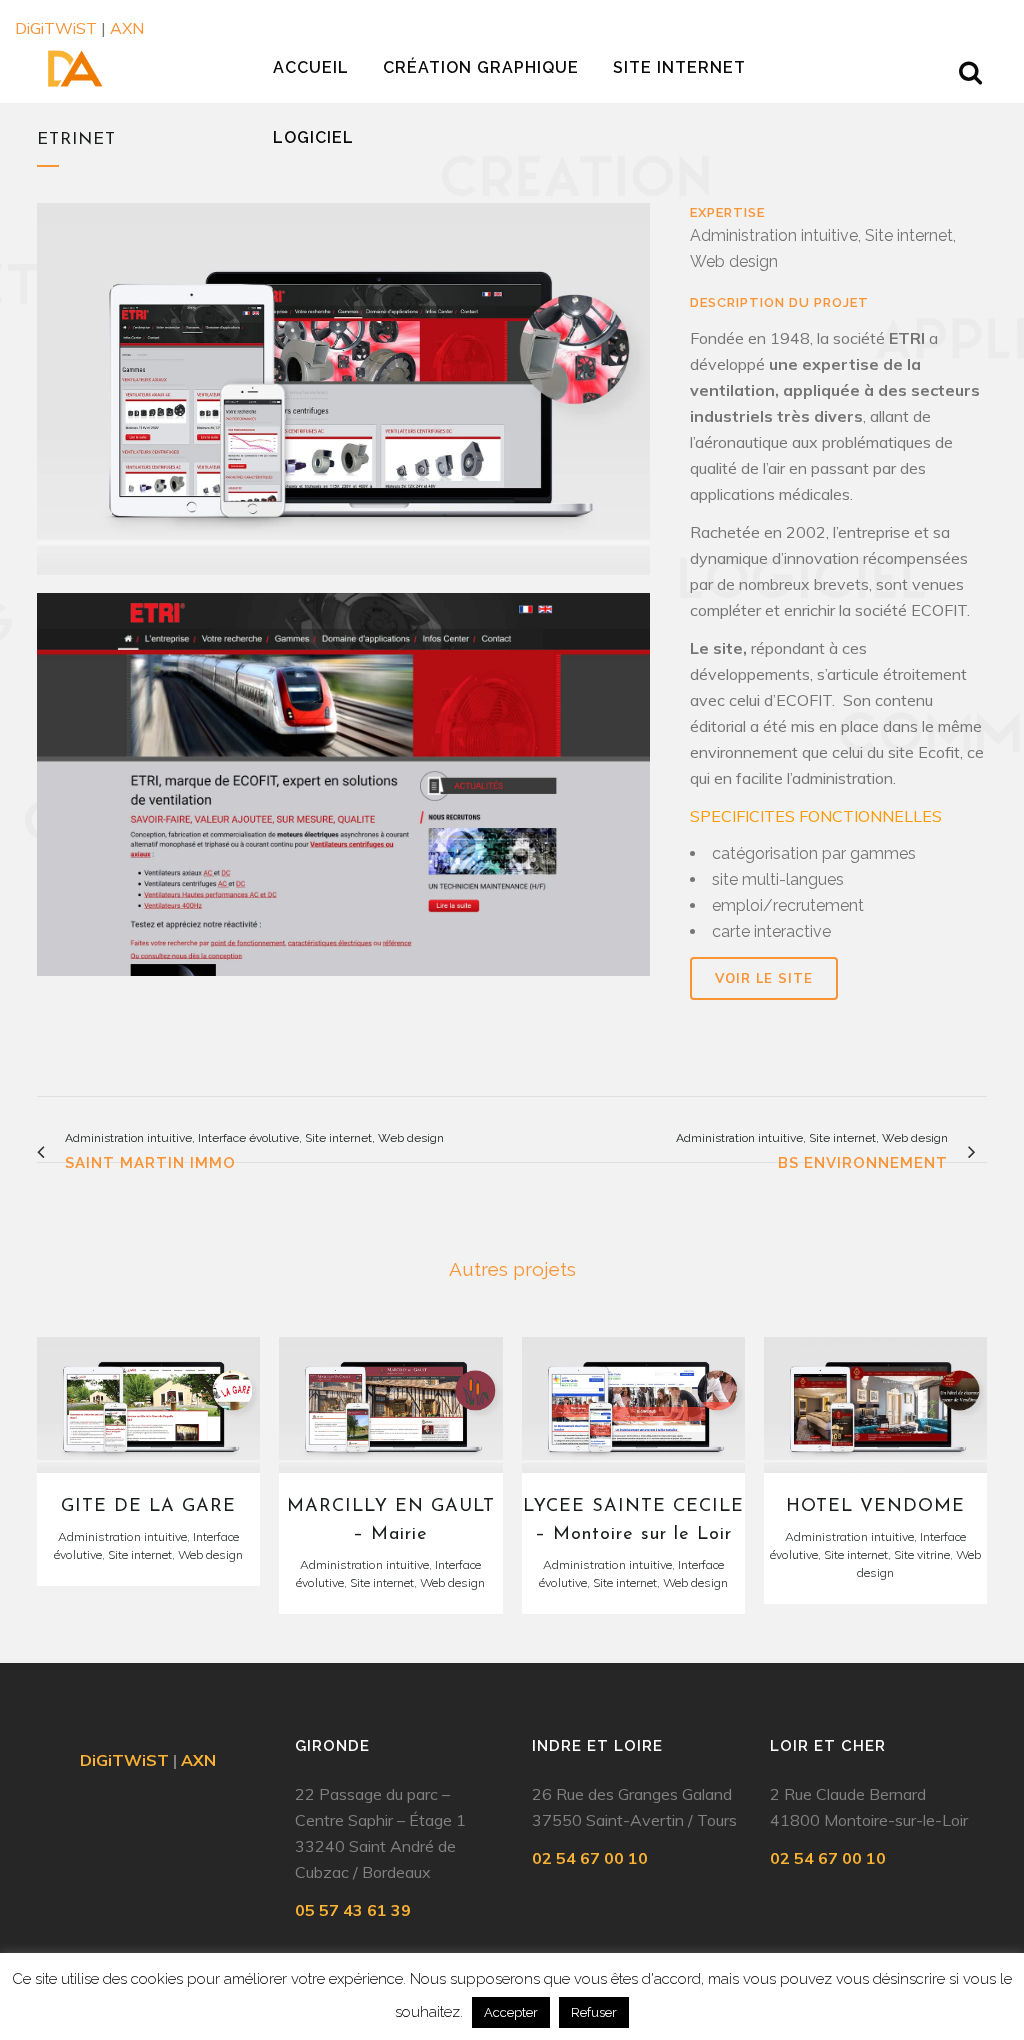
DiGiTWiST (56, 28)
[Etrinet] (343, 792)
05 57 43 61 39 (353, 1910)
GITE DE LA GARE (148, 1507)
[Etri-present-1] (343, 396)
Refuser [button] (594, 2012)
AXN (127, 28)
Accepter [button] (511, 2012)
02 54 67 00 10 (590, 1858)
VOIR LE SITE (764, 978)
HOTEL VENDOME (875, 1507)
